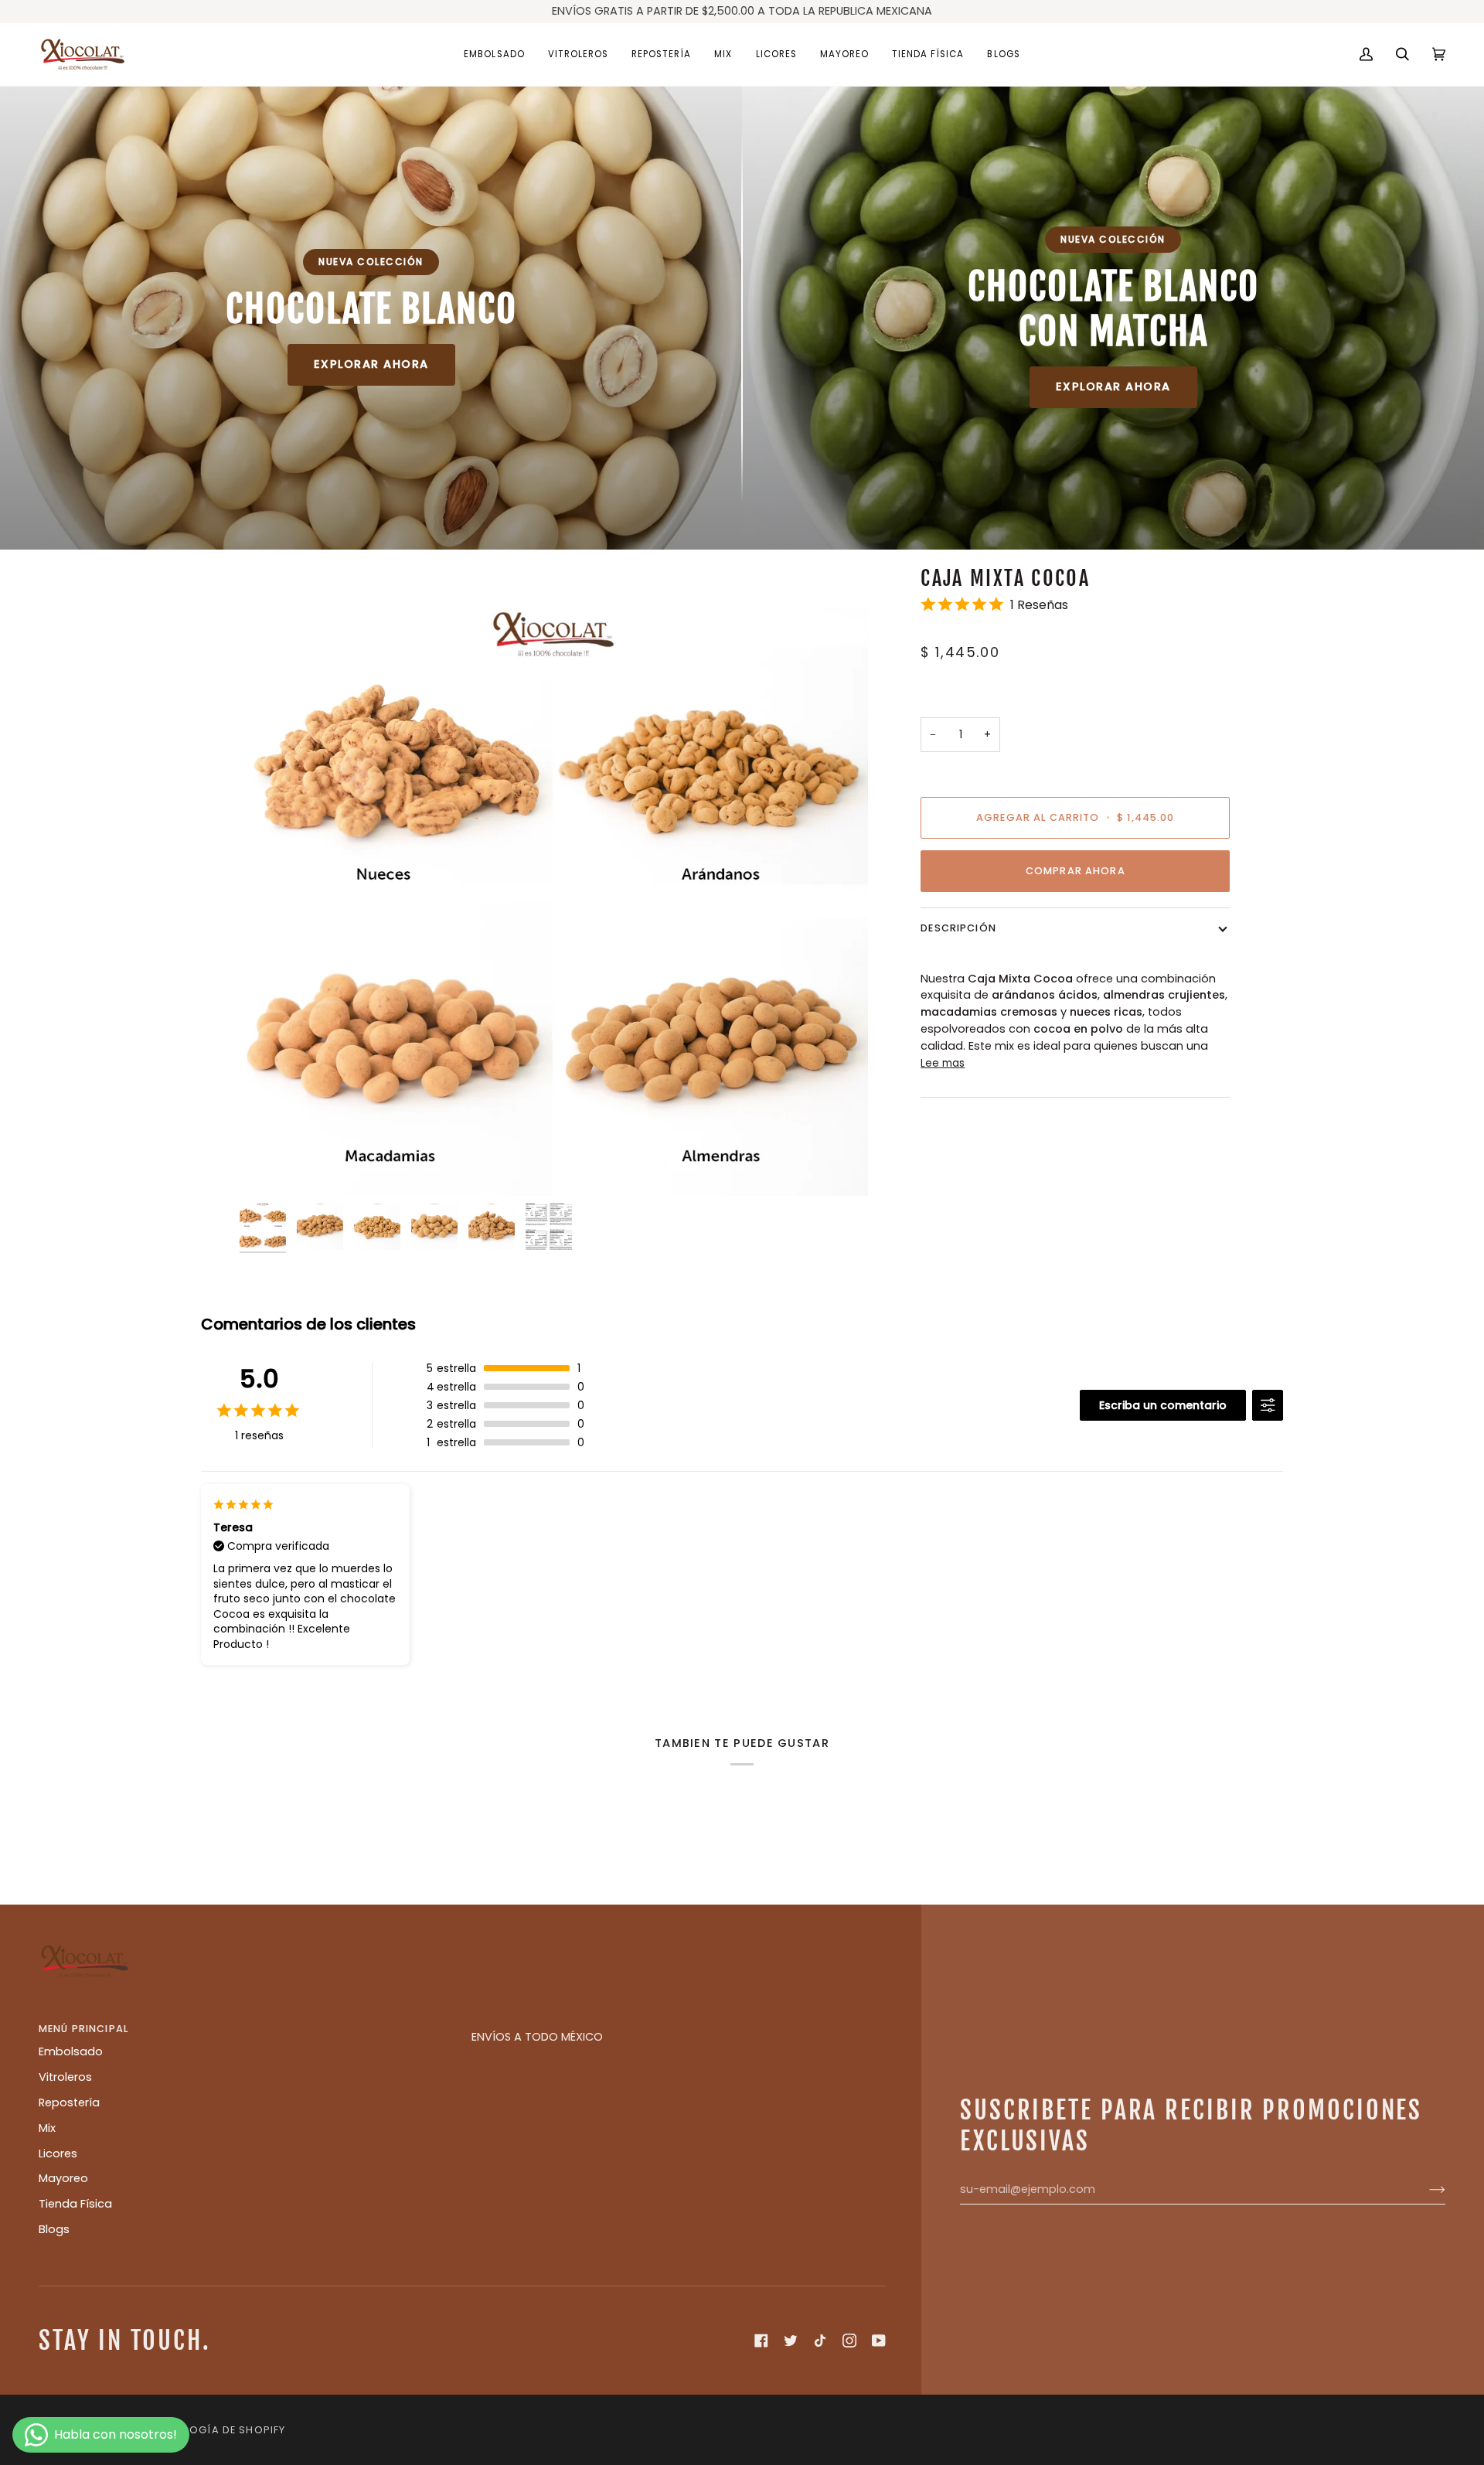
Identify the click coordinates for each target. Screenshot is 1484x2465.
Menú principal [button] (83, 2029)
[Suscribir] (1425, 2190)
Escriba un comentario (1163, 1405)
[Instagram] (849, 2341)
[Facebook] (761, 2341)
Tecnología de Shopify (216, 2430)
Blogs (54, 2229)
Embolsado (71, 2051)
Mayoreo (63, 2178)
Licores (58, 2153)
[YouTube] (879, 2341)
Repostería (69, 2102)
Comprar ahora (1076, 870)
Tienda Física (75, 2204)
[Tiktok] (820, 2341)
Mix (47, 2128)
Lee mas (943, 1063)
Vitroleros (65, 2077)
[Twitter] (791, 2341)
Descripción (958, 928)
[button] (494, 54)
